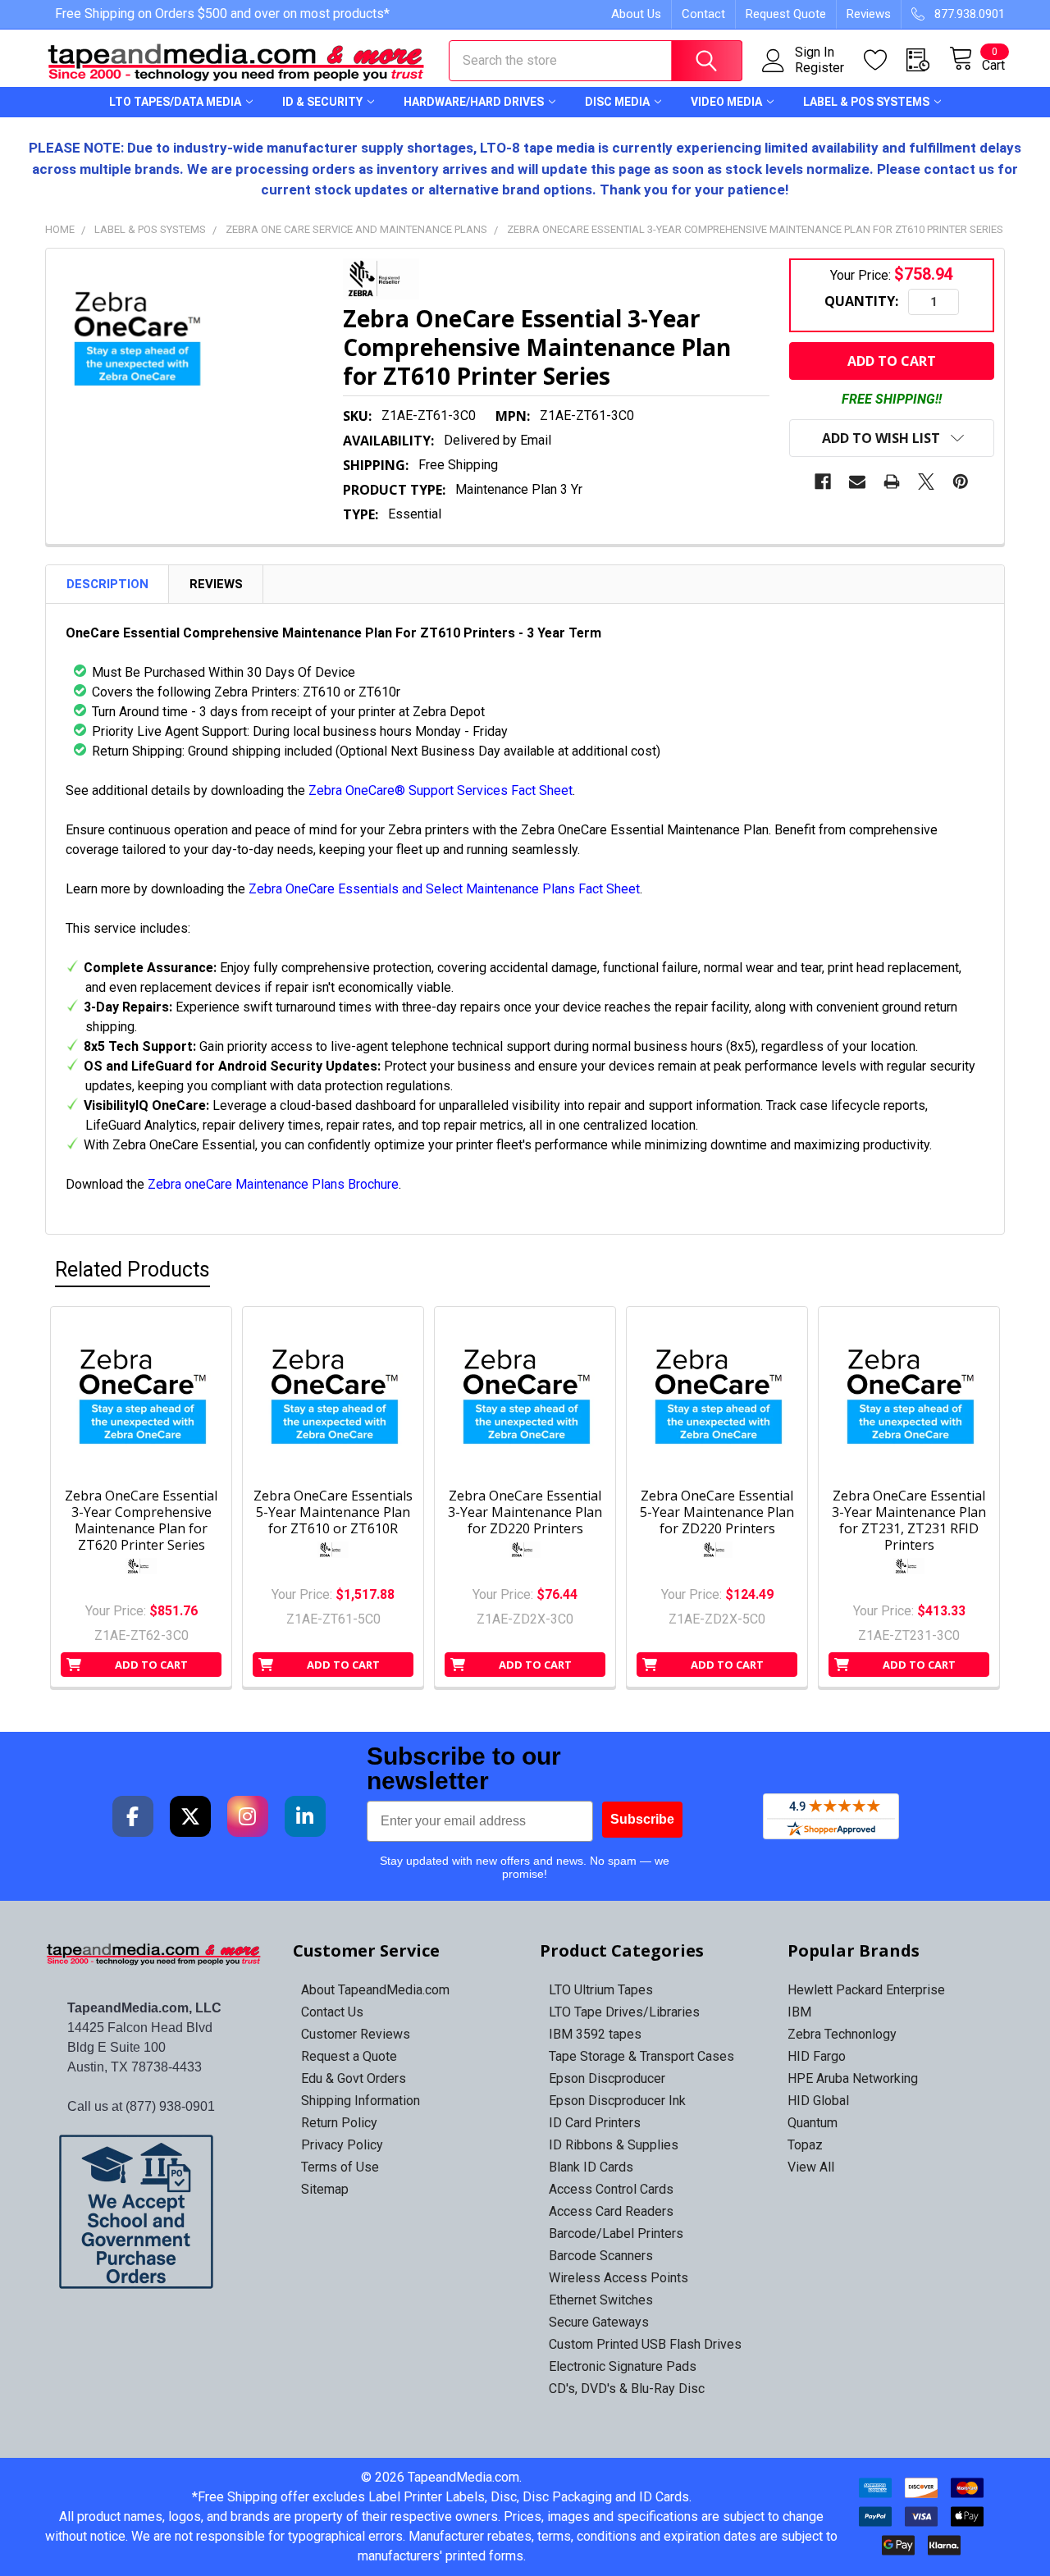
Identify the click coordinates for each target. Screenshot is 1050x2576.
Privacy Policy (342, 2145)
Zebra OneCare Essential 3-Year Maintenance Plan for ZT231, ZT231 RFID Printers (909, 1520)
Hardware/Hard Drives (474, 102)
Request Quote (786, 14)
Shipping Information (361, 2101)
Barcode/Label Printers (616, 2233)
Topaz (805, 2145)
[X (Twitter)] (190, 1816)
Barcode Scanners (601, 2256)
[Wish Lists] (885, 60)
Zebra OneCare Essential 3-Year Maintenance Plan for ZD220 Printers (525, 1512)
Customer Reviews (356, 2034)
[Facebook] (823, 482)
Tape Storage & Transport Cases (641, 2056)
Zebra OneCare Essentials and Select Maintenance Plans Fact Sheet (444, 889)
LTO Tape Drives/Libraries (624, 2012)
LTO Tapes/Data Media (175, 102)
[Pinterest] (961, 482)
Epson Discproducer (607, 2078)
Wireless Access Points (619, 2278)
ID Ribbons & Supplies (614, 2145)
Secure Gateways (599, 2322)
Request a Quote (349, 2056)
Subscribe (642, 1819)
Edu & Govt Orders (354, 2078)
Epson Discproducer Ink (617, 2101)
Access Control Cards (611, 2189)
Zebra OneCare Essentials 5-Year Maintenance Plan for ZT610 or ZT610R (333, 1512)
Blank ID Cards (591, 2167)
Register (819, 68)
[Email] (857, 482)
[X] (926, 482)
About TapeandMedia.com (375, 1990)
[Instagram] (248, 1816)
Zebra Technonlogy (842, 2034)
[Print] (892, 482)
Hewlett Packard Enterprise (866, 1990)
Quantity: (861, 301)
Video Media (726, 102)
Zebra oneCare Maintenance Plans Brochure (273, 1184)
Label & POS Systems (866, 102)
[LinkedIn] (305, 1816)
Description (107, 584)
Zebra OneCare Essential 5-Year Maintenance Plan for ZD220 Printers (717, 1512)
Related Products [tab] (132, 1270)
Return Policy (339, 2123)
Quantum (813, 2123)
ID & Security (322, 102)
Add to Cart (151, 1665)
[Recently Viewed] (928, 60)
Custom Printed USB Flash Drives (645, 2344)
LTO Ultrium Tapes (601, 1990)
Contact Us (332, 2012)
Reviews (869, 14)
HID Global (818, 2101)
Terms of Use (340, 2167)
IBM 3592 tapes (595, 2034)
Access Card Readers (611, 2211)
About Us (636, 14)
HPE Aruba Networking (853, 2078)
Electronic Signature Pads (623, 2366)
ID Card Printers (595, 2123)
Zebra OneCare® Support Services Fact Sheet (441, 790)
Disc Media (617, 102)
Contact (703, 14)
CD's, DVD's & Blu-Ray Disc (627, 2389)
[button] (155, 2212)
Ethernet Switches (601, 2300)
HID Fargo (817, 2056)
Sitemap (325, 2189)
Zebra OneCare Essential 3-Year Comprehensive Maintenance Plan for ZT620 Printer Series (141, 1520)
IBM (799, 2012)
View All (811, 2167)
